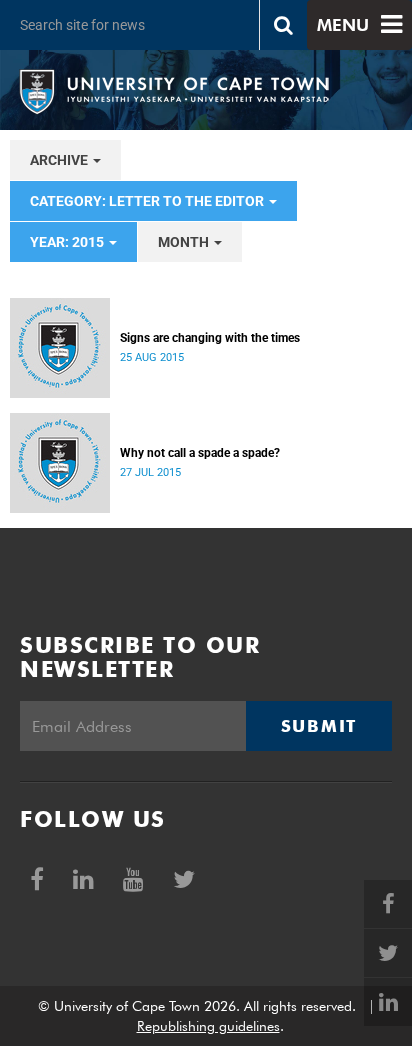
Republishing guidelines (208, 1026)
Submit (319, 726)
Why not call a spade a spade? (200, 453)
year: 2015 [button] (68, 242)
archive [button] (60, 160)
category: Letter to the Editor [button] (148, 201)
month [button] (185, 242)
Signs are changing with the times (210, 338)
